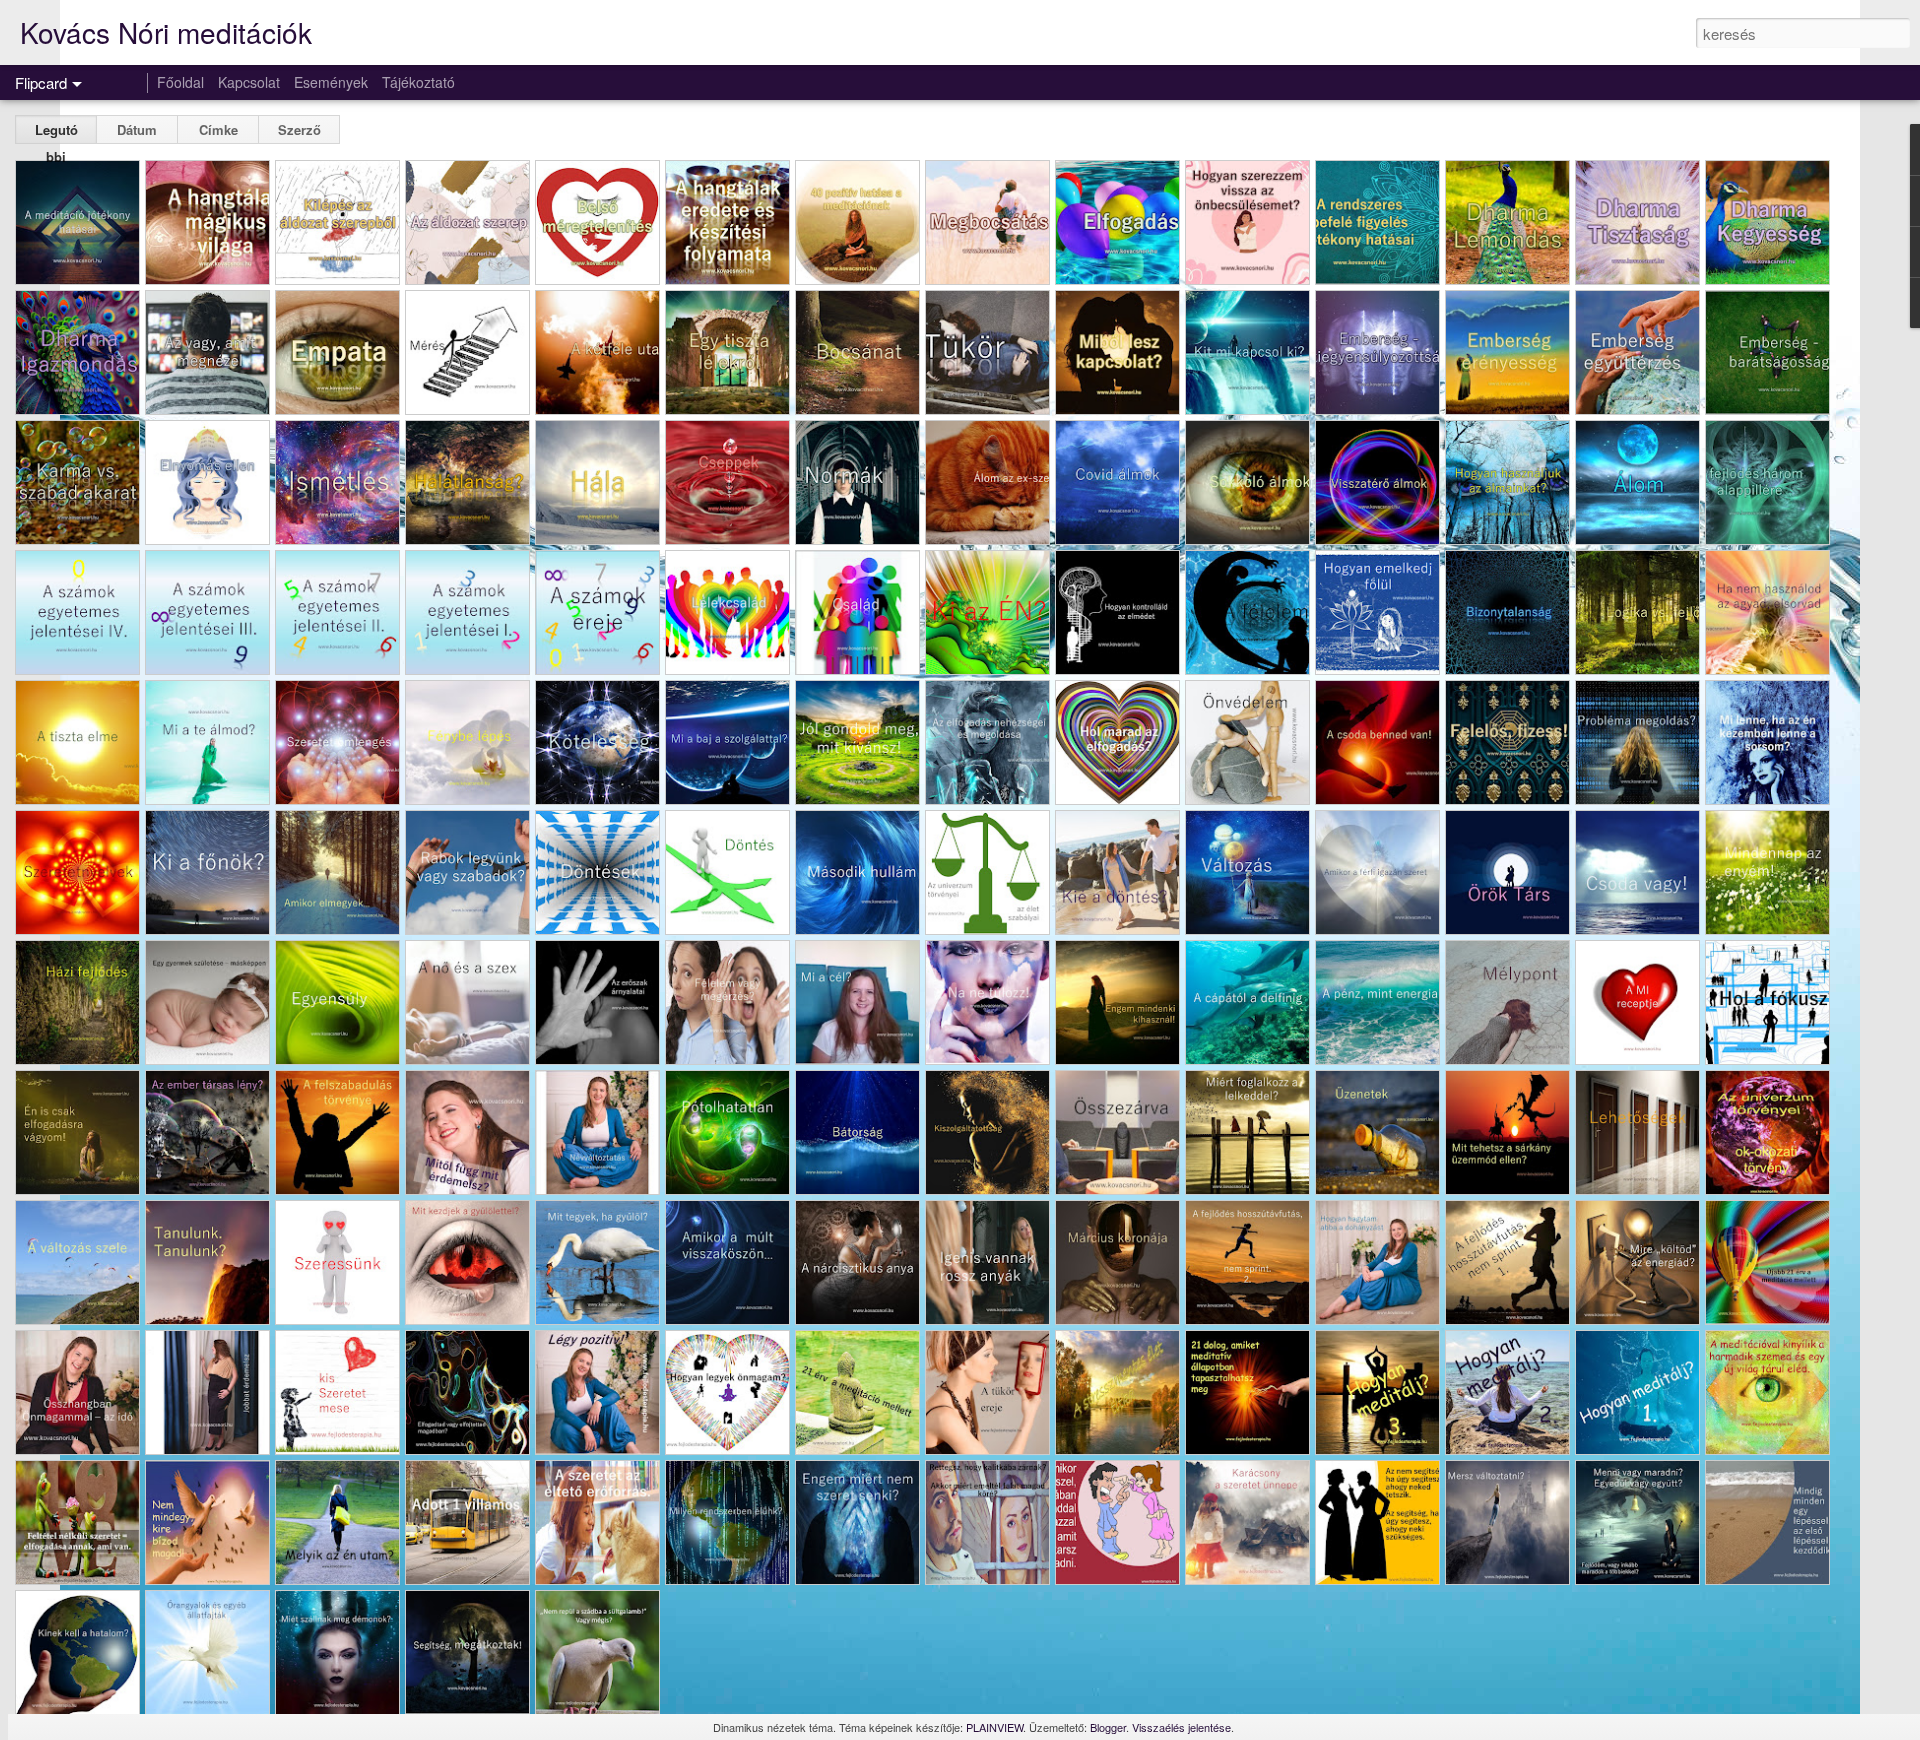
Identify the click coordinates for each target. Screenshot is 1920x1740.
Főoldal (180, 82)
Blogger (1108, 1727)
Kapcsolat (249, 82)
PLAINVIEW (994, 1727)
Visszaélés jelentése (1181, 1727)
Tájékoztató (418, 82)
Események (331, 82)
